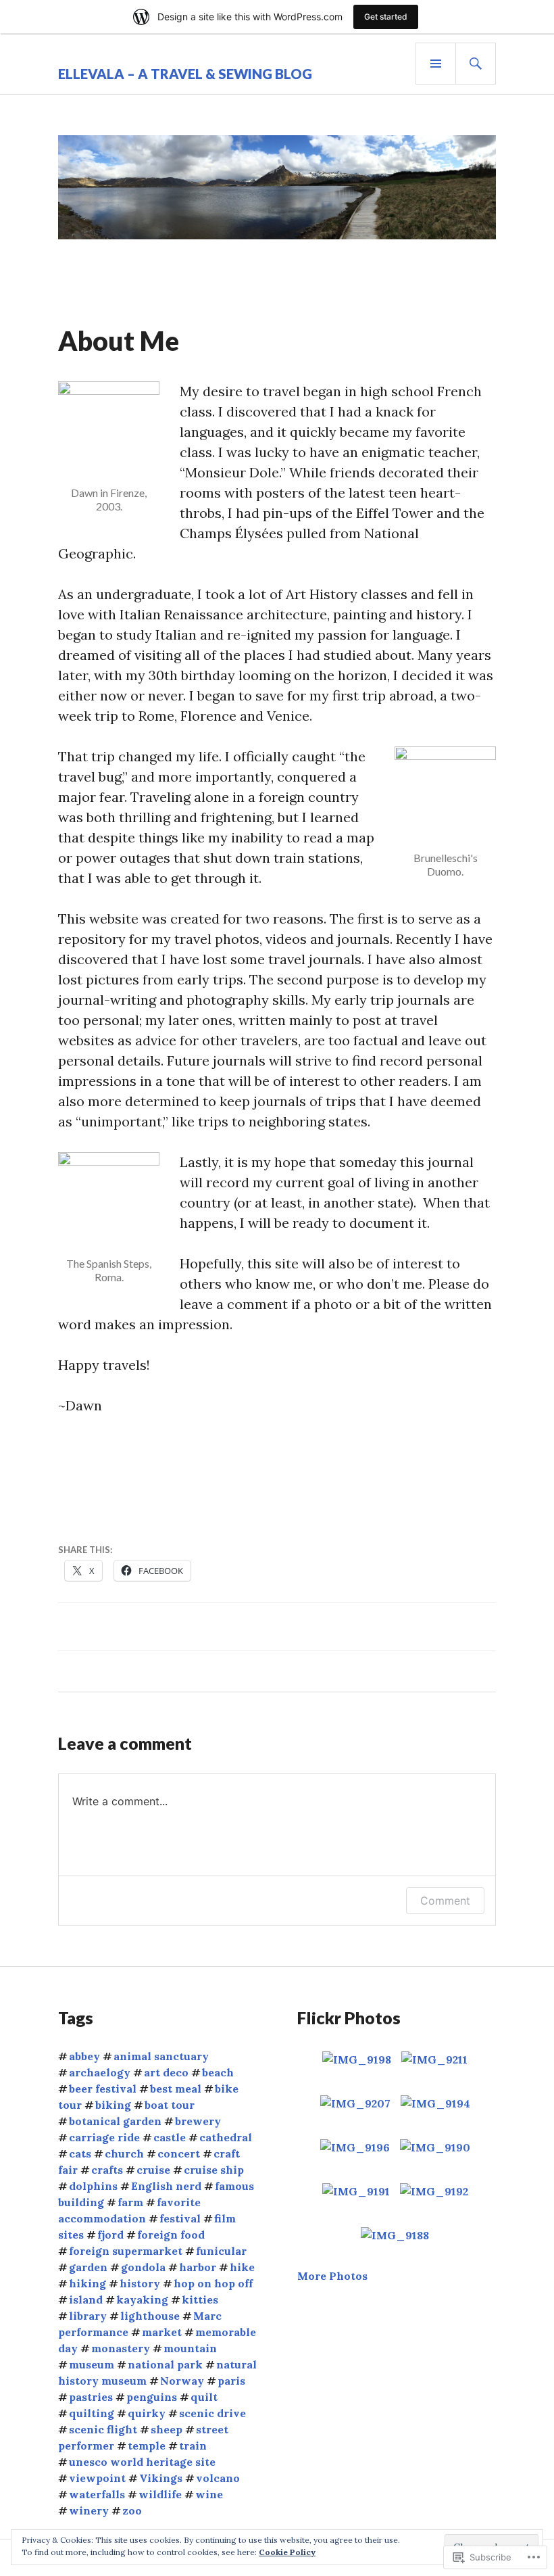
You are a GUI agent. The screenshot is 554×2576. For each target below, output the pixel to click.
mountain (190, 2348)
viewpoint (97, 2478)
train (193, 2446)
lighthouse (150, 2316)
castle (170, 2137)
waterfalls (97, 2494)
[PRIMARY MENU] (436, 64)
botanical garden (115, 2121)
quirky (147, 2413)
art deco (166, 2072)
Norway (182, 2381)
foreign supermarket (126, 2251)
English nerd (166, 2186)
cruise (153, 2170)
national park (165, 2364)
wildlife (160, 2494)
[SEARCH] (476, 64)
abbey (84, 2056)
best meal (176, 2089)
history (140, 2283)
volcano (218, 2478)
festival (180, 2218)
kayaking (142, 2299)
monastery (121, 2348)
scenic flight (103, 2429)
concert (179, 2153)
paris (231, 2381)
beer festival (103, 2089)
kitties (200, 2299)
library (88, 2316)
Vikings (161, 2478)
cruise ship (214, 2170)
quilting (92, 2413)
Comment (445, 1901)
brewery (198, 2121)
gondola (143, 2267)
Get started (386, 17)
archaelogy (100, 2072)
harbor (198, 2267)
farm (130, 2202)
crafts (107, 2170)
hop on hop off (213, 2283)
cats (80, 2153)
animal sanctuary (161, 2056)
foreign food (171, 2235)
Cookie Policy (287, 2552)
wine (209, 2494)
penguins (152, 2397)
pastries (91, 2397)
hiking (87, 2283)
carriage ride (104, 2137)
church (124, 2153)
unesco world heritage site (142, 2462)
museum (92, 2364)
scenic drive (212, 2413)
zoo (132, 2510)
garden (88, 2267)
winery (89, 2510)
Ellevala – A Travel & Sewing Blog (185, 74)
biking (113, 2105)
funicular (221, 2251)
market (162, 2332)
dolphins (93, 2186)
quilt (204, 2397)
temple (147, 2446)
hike (242, 2267)
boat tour (170, 2105)
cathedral (226, 2137)
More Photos (332, 2276)
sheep (167, 2429)
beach (218, 2072)
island (86, 2299)
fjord (110, 2235)
